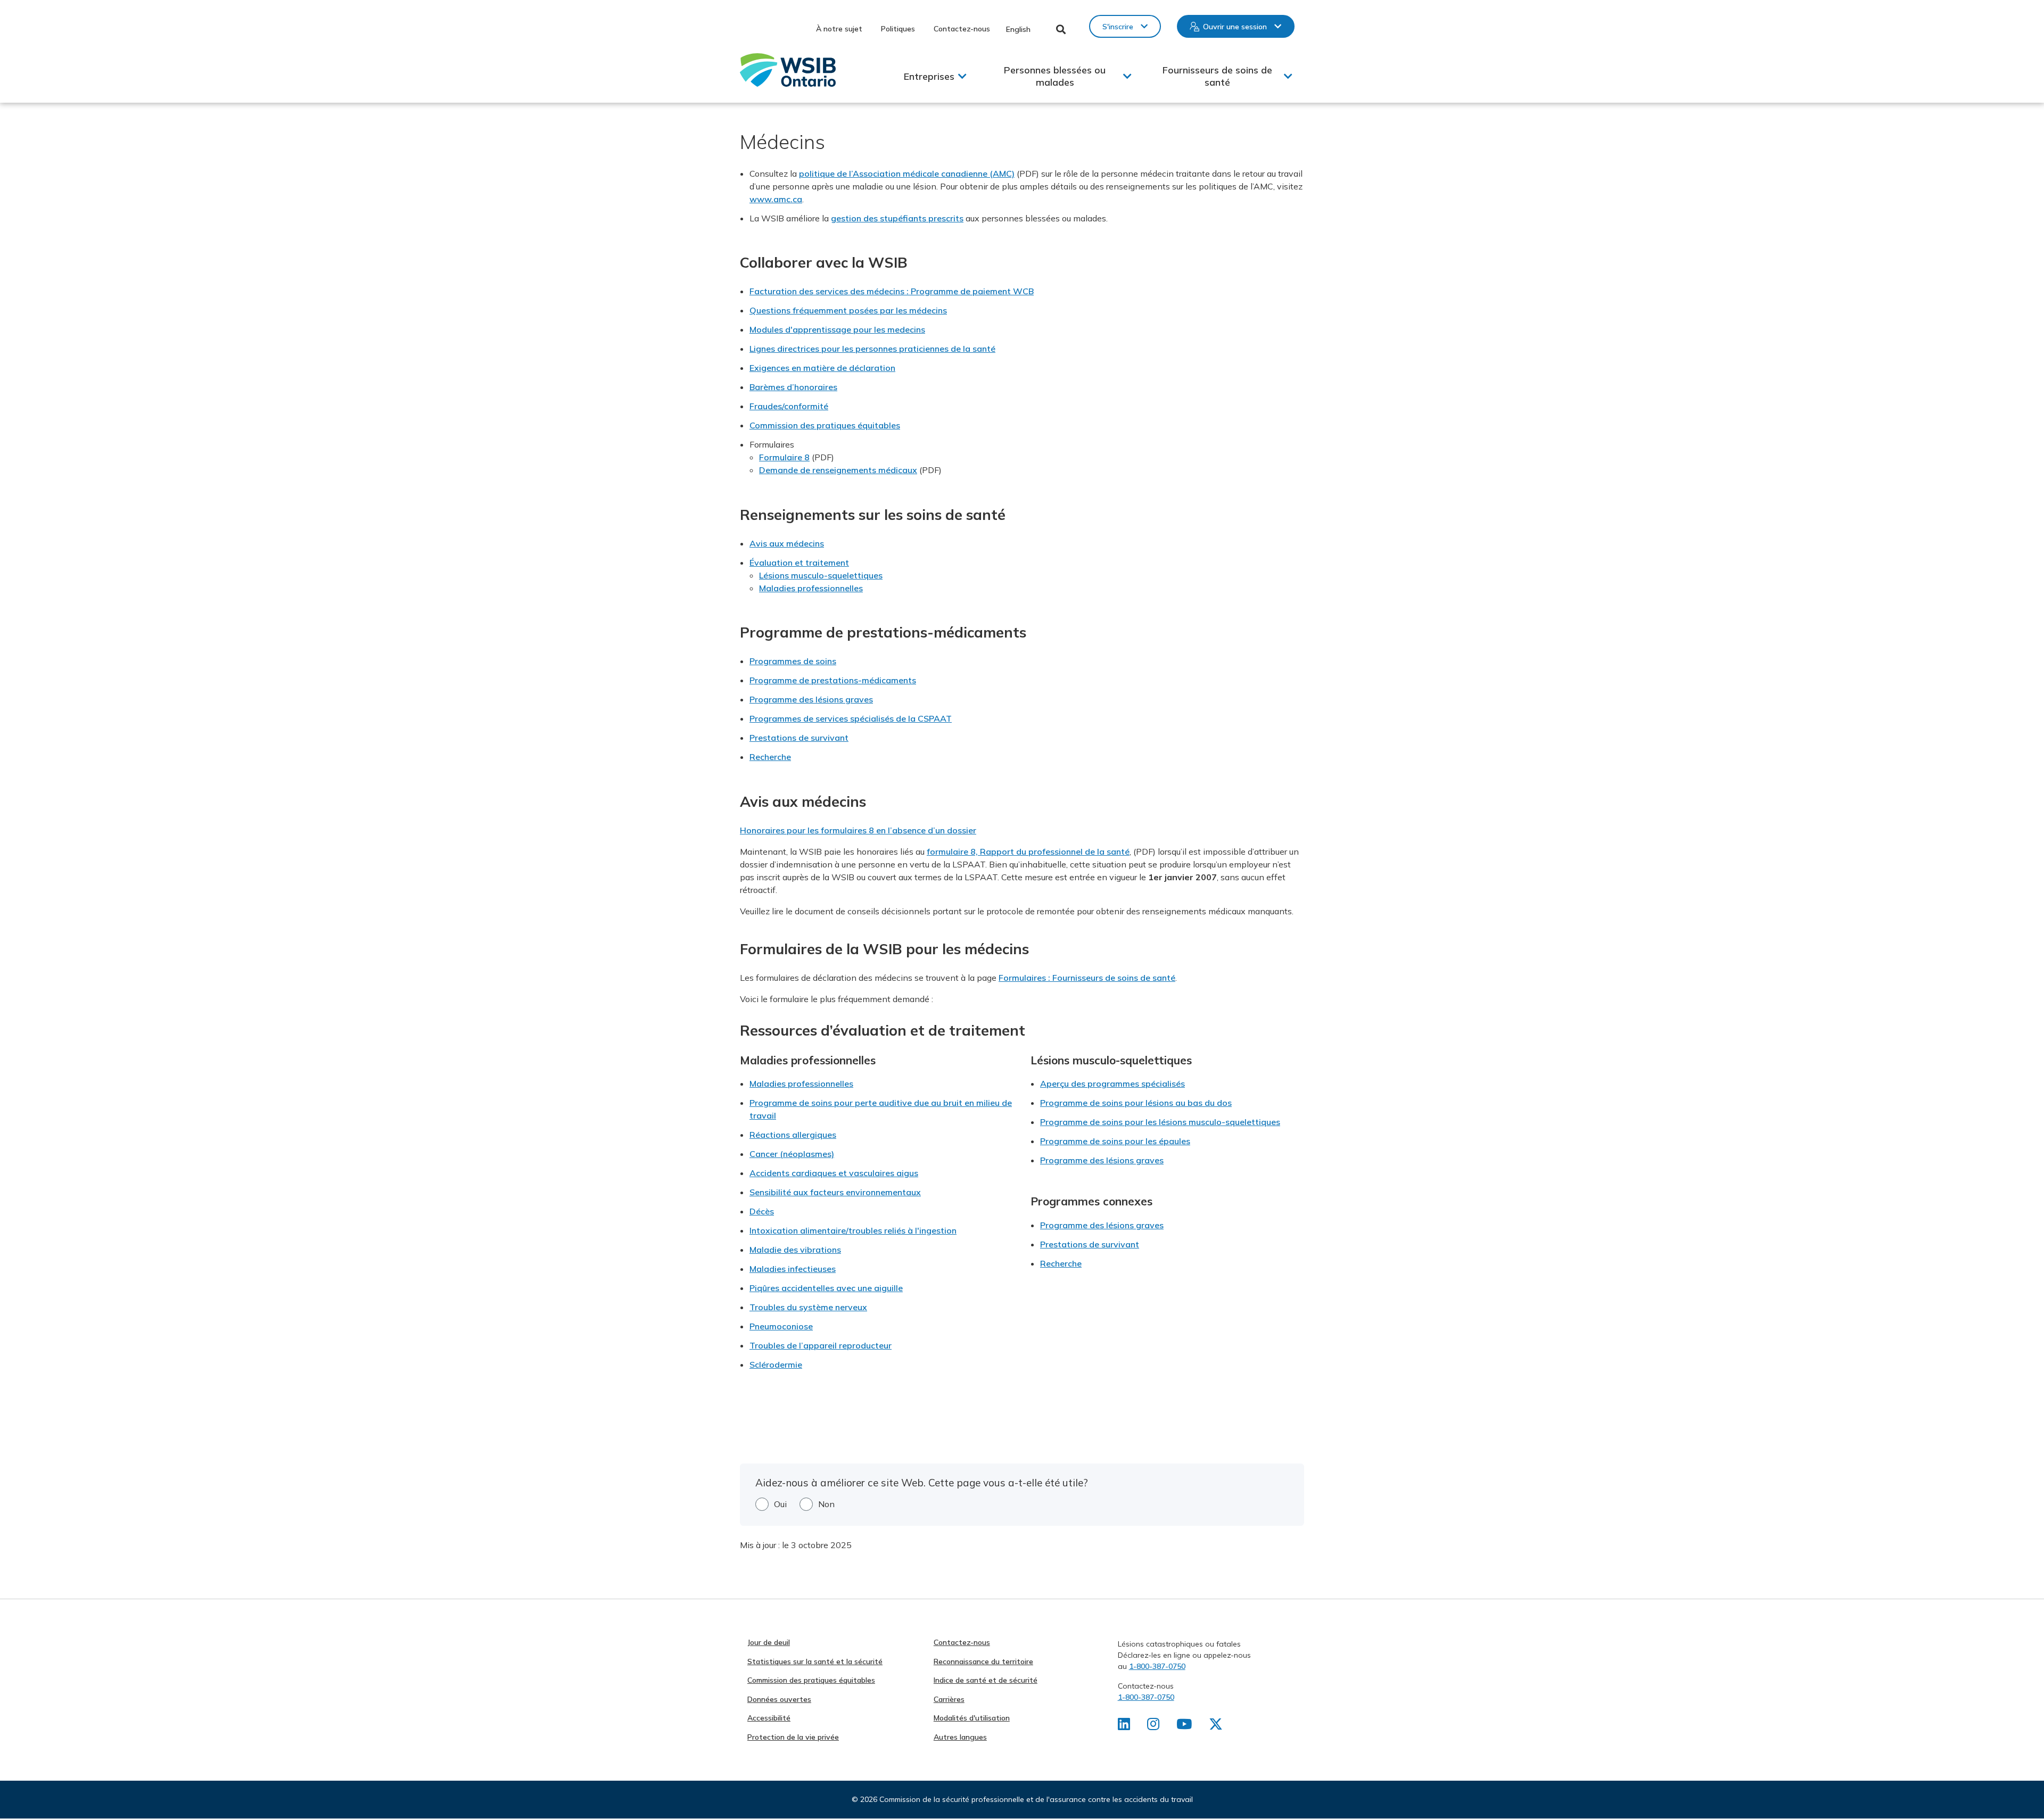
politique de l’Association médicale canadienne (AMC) (907, 173)
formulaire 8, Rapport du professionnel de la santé (1028, 851)
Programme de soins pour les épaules (1115, 1141)
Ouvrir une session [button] (1235, 27)
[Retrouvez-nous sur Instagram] (1153, 1726)
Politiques (898, 29)
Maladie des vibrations (795, 1250)
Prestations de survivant (799, 738)
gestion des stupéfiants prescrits (897, 218)
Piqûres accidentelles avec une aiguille (826, 1288)
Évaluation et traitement (799, 563)
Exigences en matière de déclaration (822, 368)
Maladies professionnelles (811, 588)
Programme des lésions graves (811, 699)
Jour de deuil (769, 1642)
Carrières (949, 1699)
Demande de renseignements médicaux (838, 470)
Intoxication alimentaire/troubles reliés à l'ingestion (853, 1230)
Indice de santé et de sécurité (986, 1680)
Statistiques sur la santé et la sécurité (815, 1661)
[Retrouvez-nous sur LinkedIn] (1124, 1726)
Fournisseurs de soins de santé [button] (1217, 76)
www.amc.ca (776, 199)
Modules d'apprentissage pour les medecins (837, 329)
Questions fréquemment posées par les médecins (848, 310)
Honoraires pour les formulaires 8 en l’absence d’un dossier (858, 830)
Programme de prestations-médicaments (833, 680)
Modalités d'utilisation (972, 1718)
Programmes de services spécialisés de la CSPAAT (851, 718)
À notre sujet (839, 29)
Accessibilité (769, 1718)
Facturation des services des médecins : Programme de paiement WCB (892, 291)
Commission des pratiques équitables (825, 425)
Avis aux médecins (787, 543)
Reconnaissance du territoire (983, 1661)
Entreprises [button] (929, 76)
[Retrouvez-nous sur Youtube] (1184, 1726)
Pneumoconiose (781, 1326)
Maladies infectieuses (793, 1269)
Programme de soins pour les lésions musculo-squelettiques (1160, 1122)
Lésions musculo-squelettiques (821, 575)
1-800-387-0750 (1157, 1666)
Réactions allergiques (793, 1135)
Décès (762, 1211)
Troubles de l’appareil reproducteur (821, 1345)
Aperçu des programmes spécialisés (1112, 1084)
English (1018, 29)
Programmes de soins (793, 661)
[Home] (788, 70)
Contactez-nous (962, 29)
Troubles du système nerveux (808, 1307)
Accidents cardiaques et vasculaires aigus (834, 1173)
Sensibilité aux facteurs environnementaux (835, 1192)
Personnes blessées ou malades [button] (1055, 76)
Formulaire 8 (784, 457)
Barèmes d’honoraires (793, 387)
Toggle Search (1061, 29)
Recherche (770, 757)
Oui (780, 1504)
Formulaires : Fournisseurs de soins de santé (1087, 978)
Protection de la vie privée (793, 1737)
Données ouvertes (779, 1699)
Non (826, 1504)
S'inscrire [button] (1118, 27)
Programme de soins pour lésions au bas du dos (1136, 1103)
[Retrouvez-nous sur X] (1216, 1726)
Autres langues (960, 1737)
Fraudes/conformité (789, 406)
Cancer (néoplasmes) (792, 1154)
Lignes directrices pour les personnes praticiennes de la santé (872, 349)
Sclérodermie (776, 1365)
